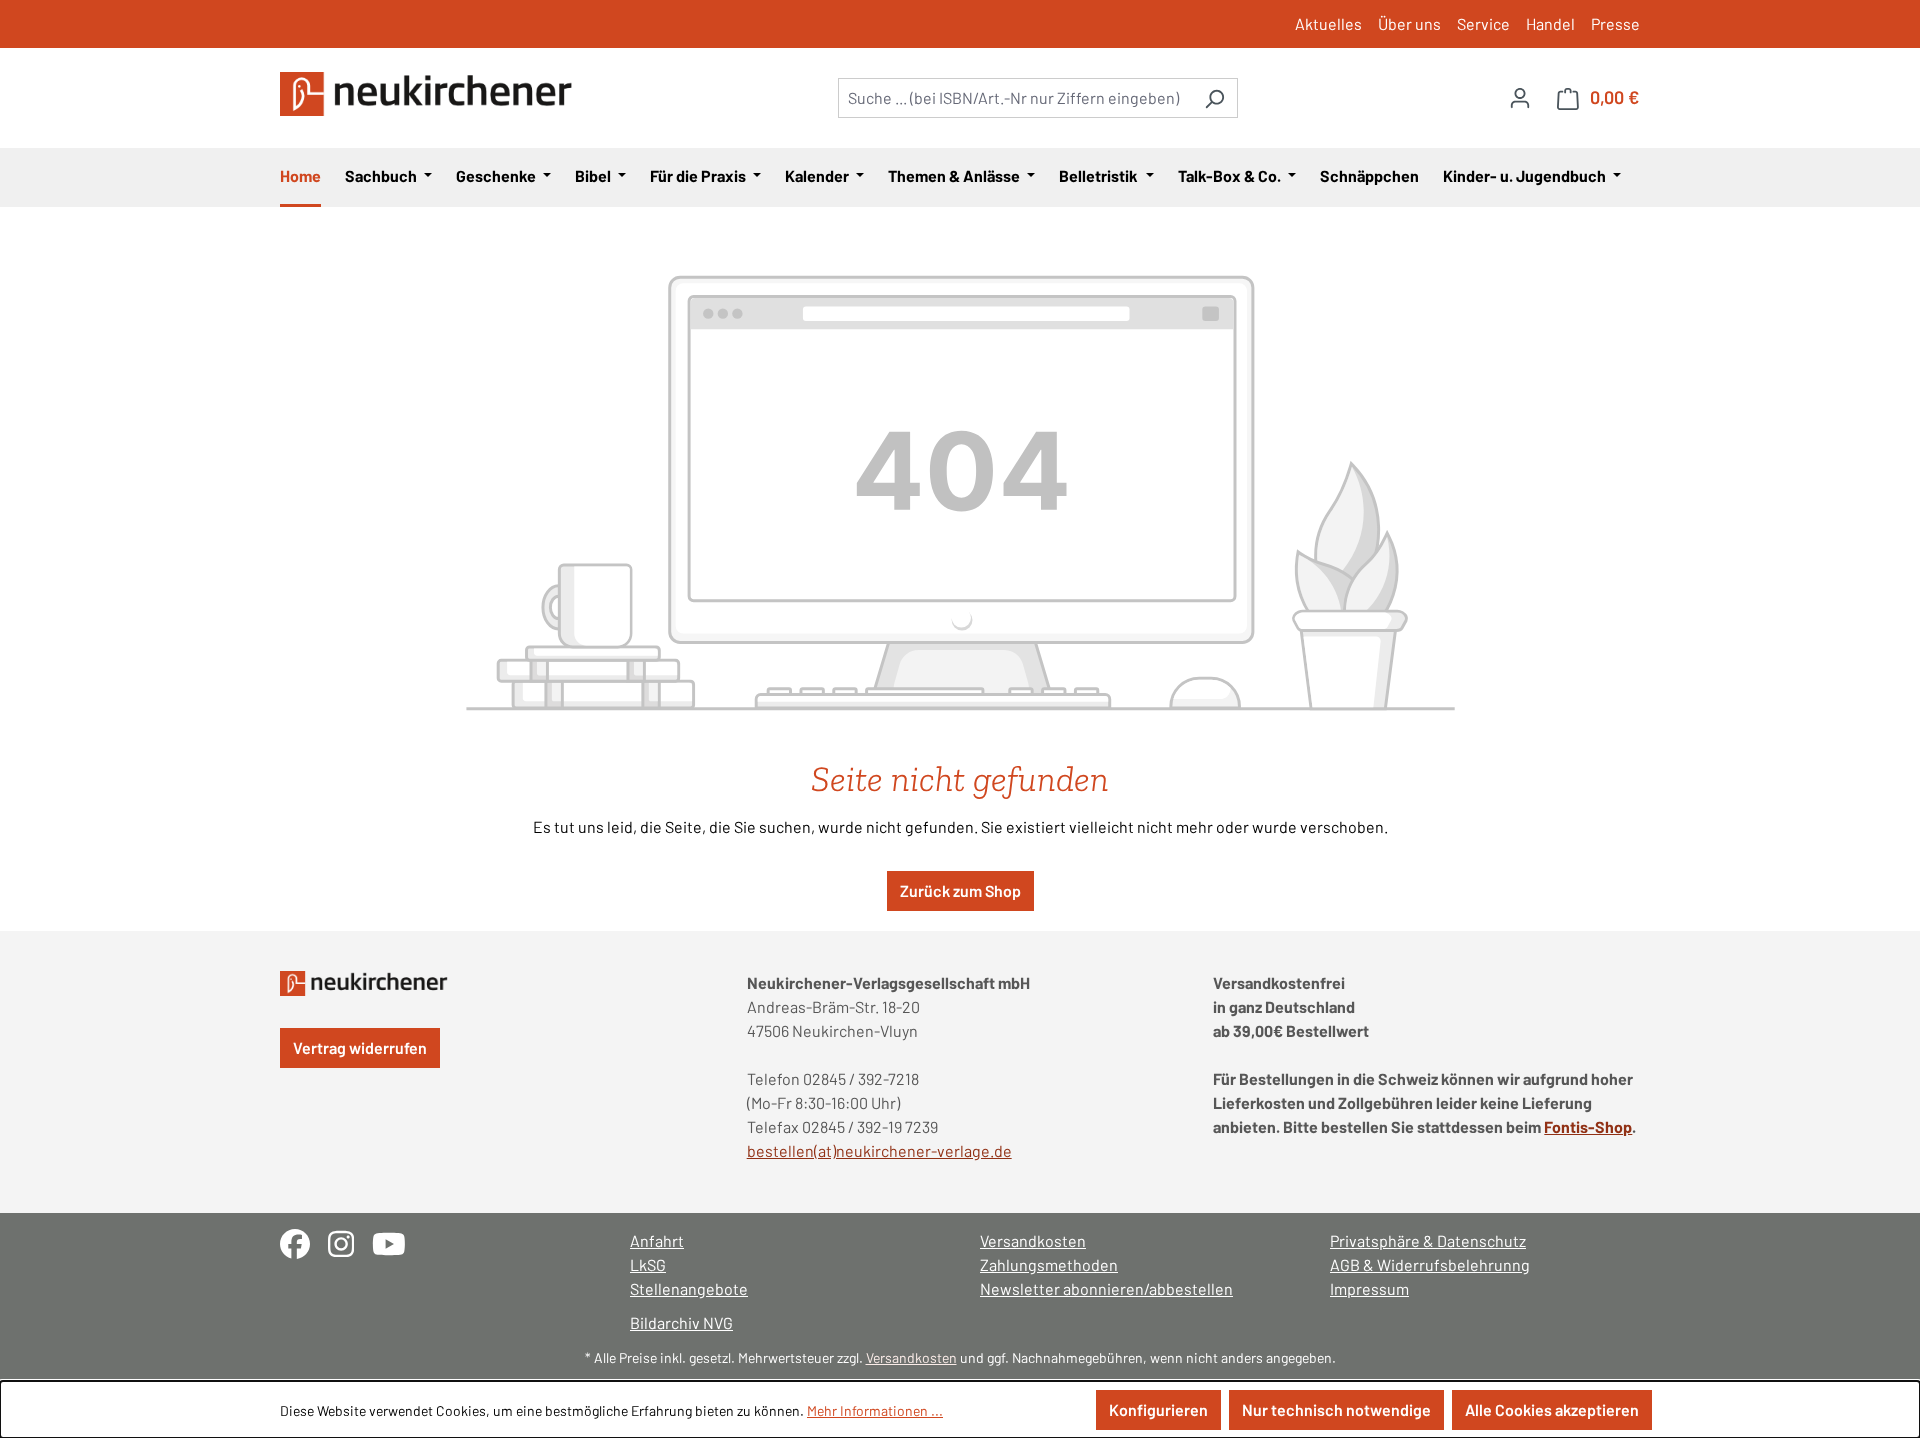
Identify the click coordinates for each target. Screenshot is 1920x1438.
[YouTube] (396, 1241)
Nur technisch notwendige (1336, 1409)
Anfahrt (657, 1240)
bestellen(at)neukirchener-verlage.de (879, 1150)
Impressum (1369, 1288)
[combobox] (1015, 98)
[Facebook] (304, 1241)
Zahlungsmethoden (1049, 1264)
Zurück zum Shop (960, 890)
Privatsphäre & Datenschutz (1428, 1240)
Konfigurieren (1158, 1409)
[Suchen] (1214, 98)
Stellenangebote (689, 1288)
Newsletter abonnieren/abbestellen (1106, 1288)
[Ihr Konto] (1520, 97)
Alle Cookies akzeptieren (1552, 1409)
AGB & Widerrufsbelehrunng (1430, 1264)
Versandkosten (1033, 1240)
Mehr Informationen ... (875, 1410)
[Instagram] (350, 1241)
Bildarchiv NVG (681, 1322)
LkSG (648, 1264)
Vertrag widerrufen (360, 1047)
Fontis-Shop (1588, 1126)
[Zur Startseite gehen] (430, 94)
